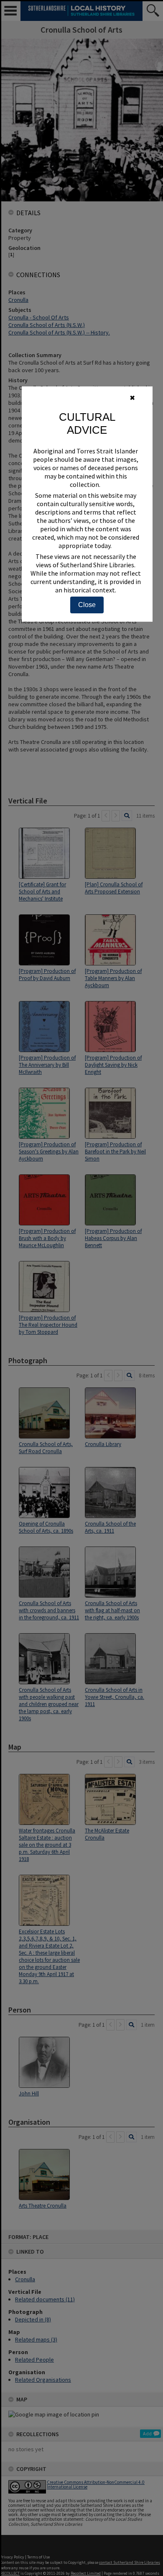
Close (87, 605)
